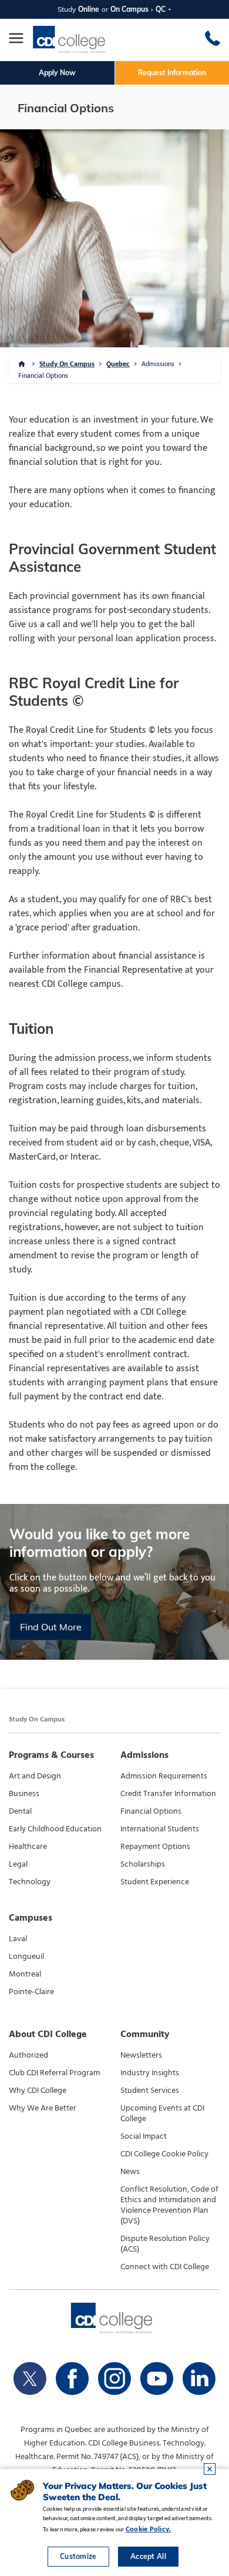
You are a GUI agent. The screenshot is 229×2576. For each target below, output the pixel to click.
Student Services (150, 2091)
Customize (78, 2556)
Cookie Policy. (148, 2529)
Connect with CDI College (165, 2267)
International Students (160, 1829)
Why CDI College (38, 2091)
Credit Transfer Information (168, 1794)
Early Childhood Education (55, 1829)
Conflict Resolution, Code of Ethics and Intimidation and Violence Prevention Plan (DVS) (169, 2205)
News (130, 2172)
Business (24, 1794)
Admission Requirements (164, 1776)
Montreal (25, 1974)
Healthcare (28, 1847)
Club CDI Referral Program (54, 2073)
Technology (30, 1882)
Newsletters (141, 2055)
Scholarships (143, 1864)
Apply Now (57, 73)
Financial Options (151, 1811)
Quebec (118, 364)
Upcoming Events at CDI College (162, 2113)
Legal (18, 1864)
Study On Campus (67, 364)
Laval (18, 1939)
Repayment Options (155, 1847)
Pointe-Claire (31, 1992)
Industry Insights (150, 2073)
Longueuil (26, 1957)
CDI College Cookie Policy (164, 2154)
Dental (20, 1811)
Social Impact (144, 2136)
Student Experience (155, 1882)
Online (89, 9)
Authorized (28, 2055)
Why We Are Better (43, 2108)
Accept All (148, 2556)
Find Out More (51, 1627)
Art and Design (35, 1776)
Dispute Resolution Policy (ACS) (165, 2244)
